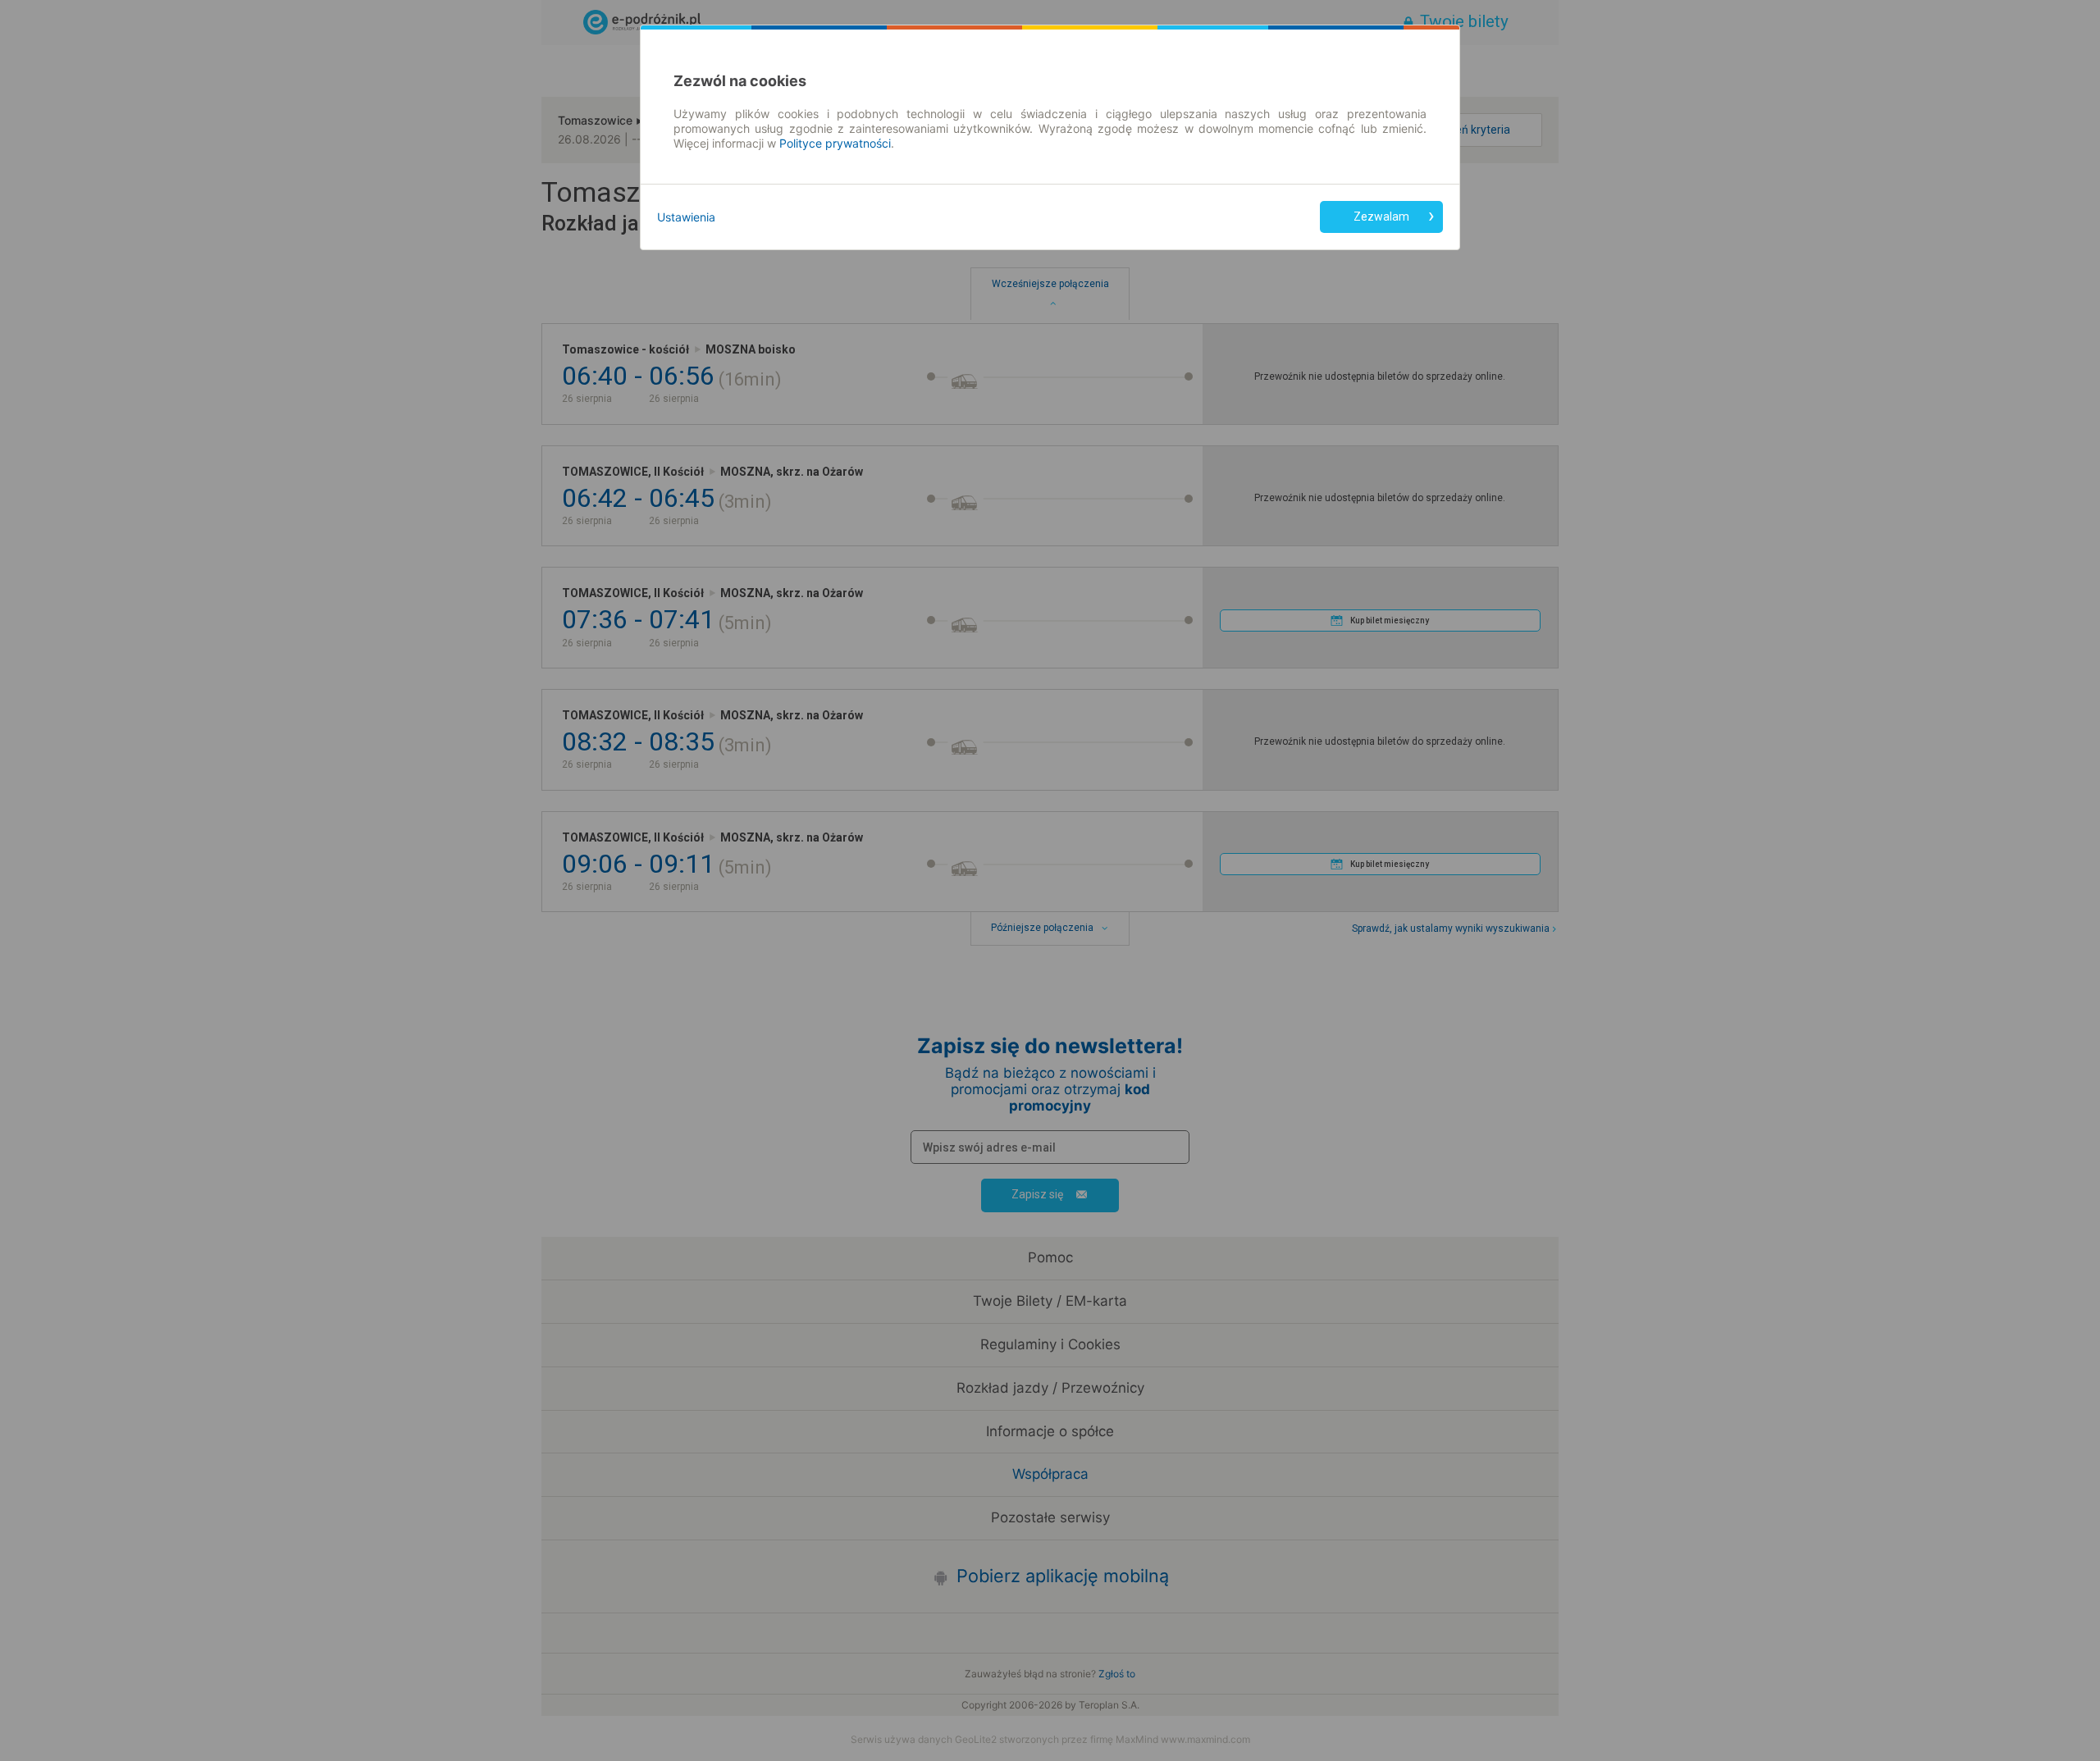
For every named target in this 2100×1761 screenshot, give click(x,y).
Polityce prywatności (835, 143)
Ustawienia (686, 217)
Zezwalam (1381, 217)
